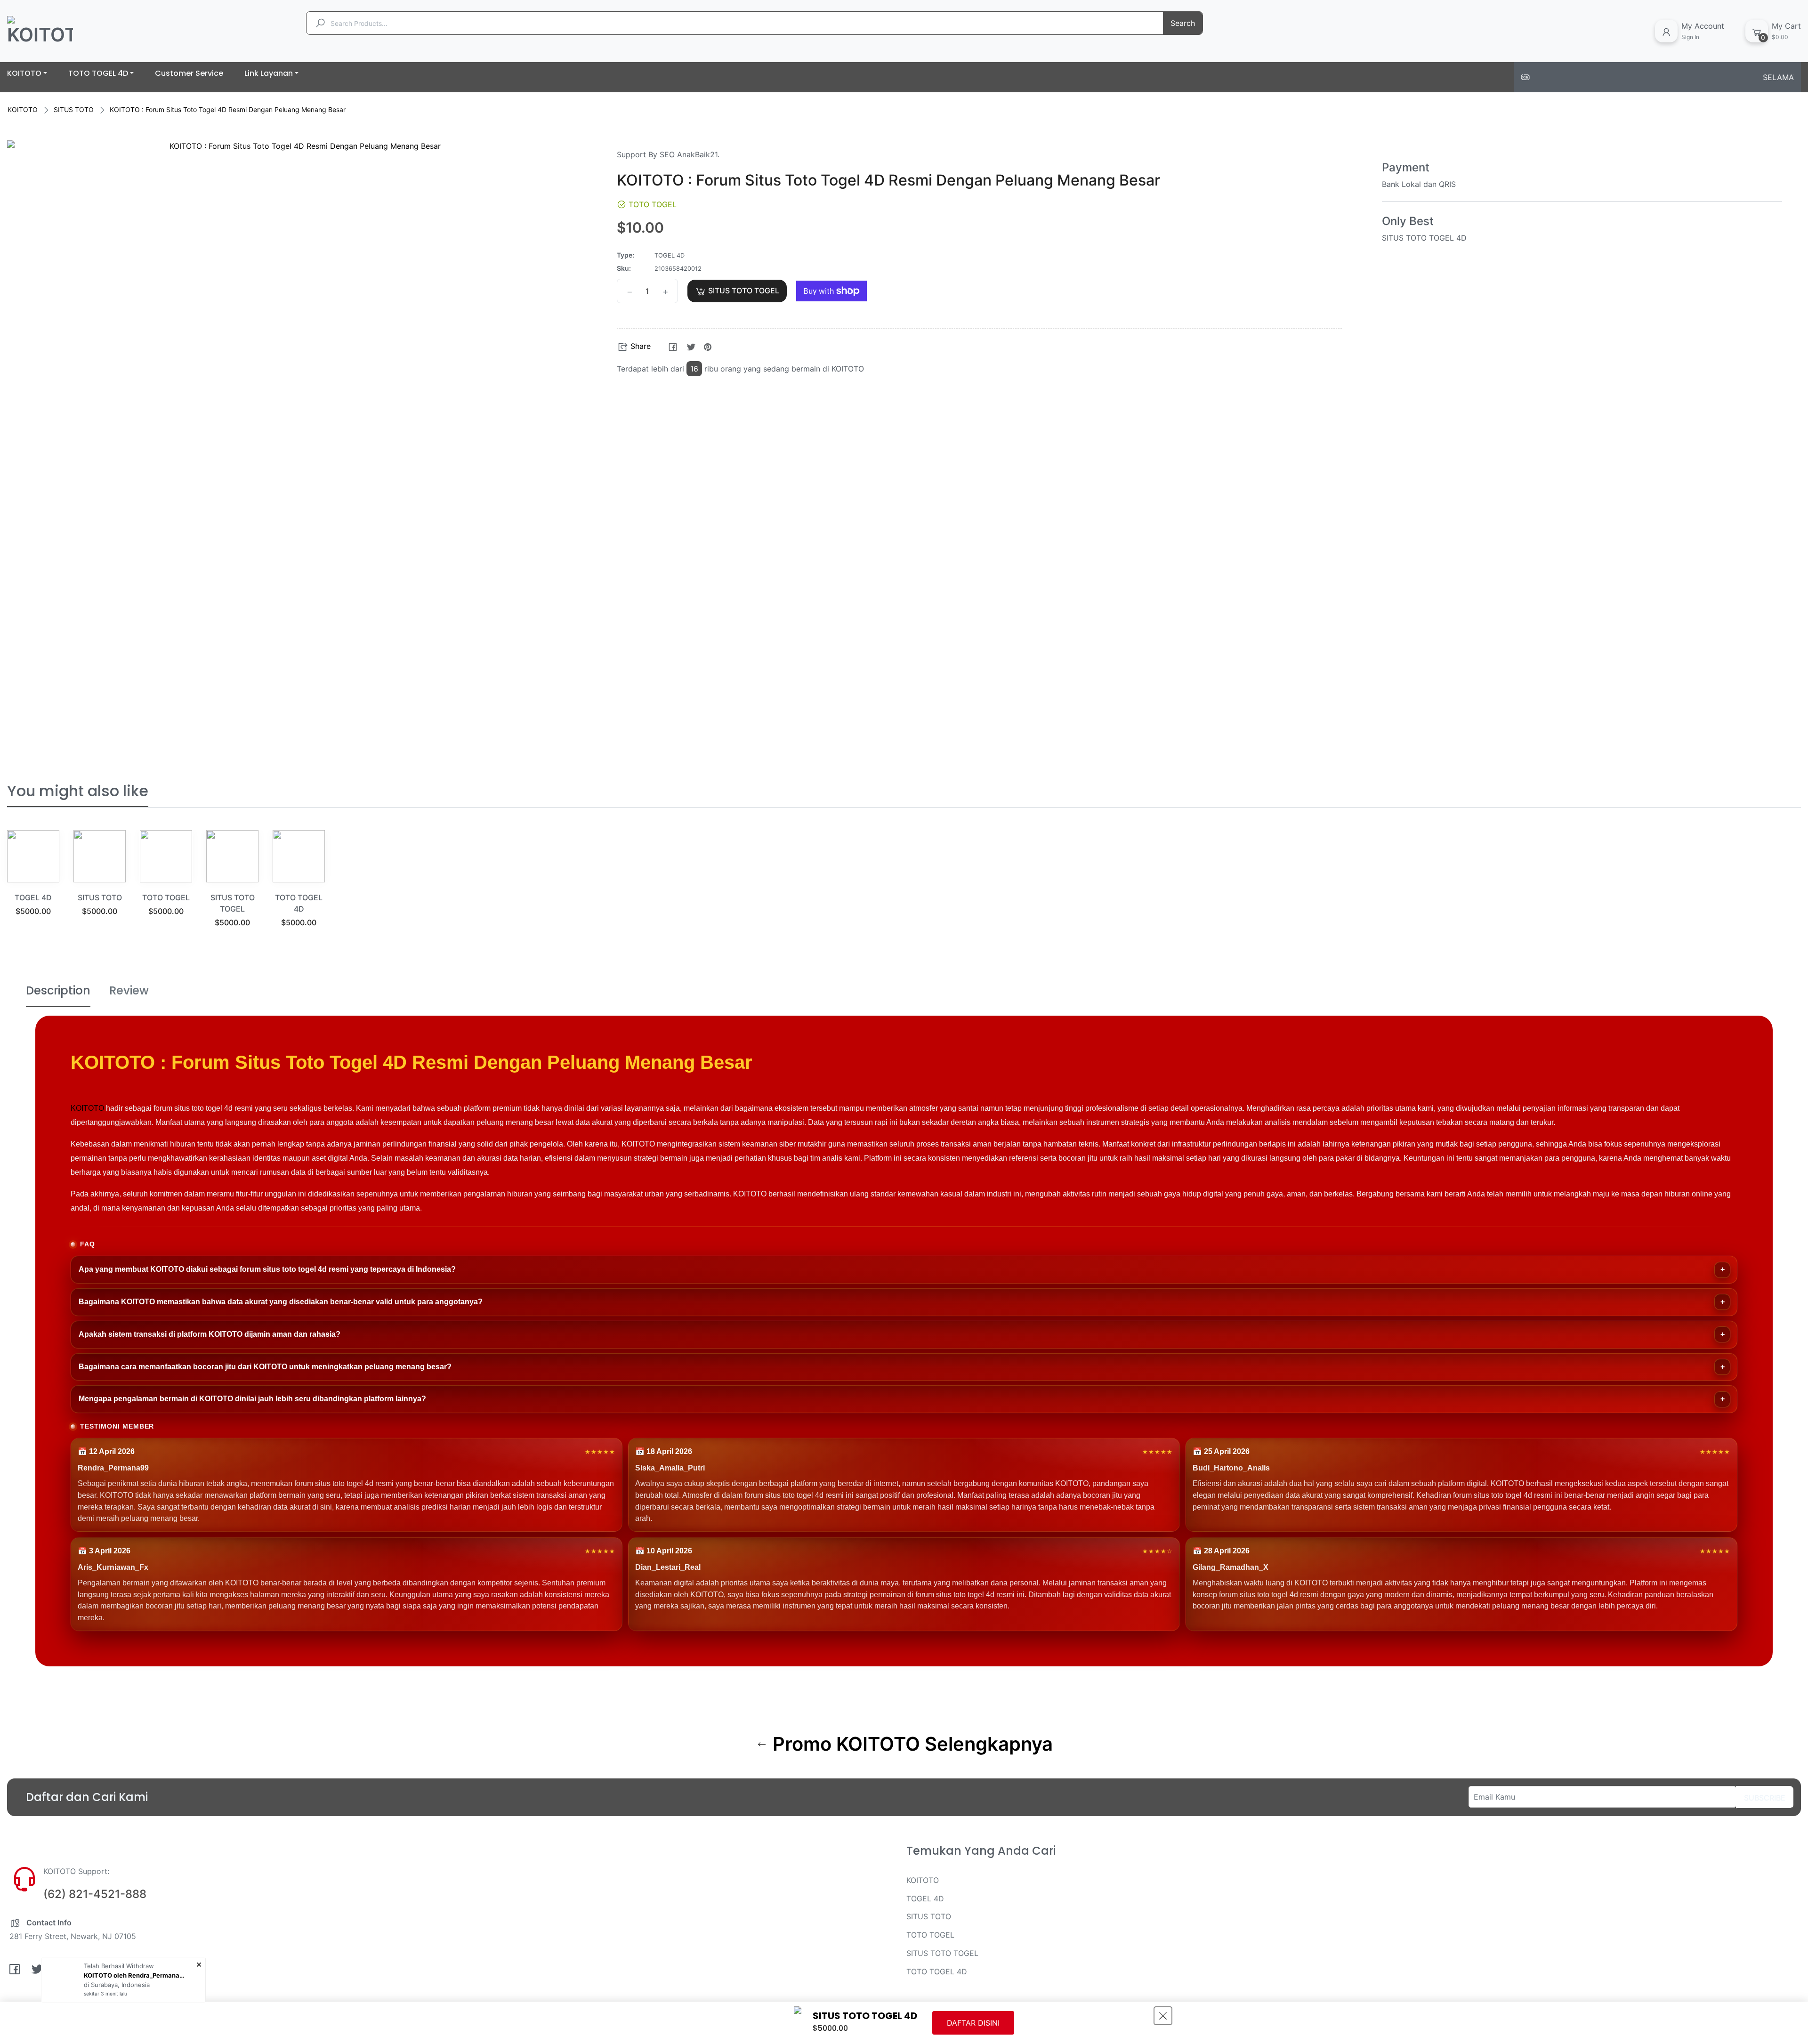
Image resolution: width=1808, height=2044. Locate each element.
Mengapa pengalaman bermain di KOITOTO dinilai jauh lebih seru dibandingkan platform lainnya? (252, 1399)
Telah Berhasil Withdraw (119, 1966)
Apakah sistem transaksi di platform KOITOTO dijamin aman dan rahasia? (210, 1334)
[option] (33, 885)
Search (1183, 23)
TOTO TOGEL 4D (937, 1971)
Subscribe (1765, 1798)
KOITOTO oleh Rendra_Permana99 (136, 1975)
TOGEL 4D (33, 897)
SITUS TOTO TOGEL (942, 1953)
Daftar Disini (973, 2023)
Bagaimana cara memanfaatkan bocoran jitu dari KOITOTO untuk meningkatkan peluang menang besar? (265, 1367)
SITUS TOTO (74, 109)
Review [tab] (129, 990)
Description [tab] (58, 990)
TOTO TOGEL (166, 897)
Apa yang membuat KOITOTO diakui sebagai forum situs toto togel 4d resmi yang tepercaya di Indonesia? (267, 1269)
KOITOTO (23, 109)
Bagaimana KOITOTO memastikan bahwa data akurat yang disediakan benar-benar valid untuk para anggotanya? (281, 1302)
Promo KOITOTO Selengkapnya (910, 1744)
